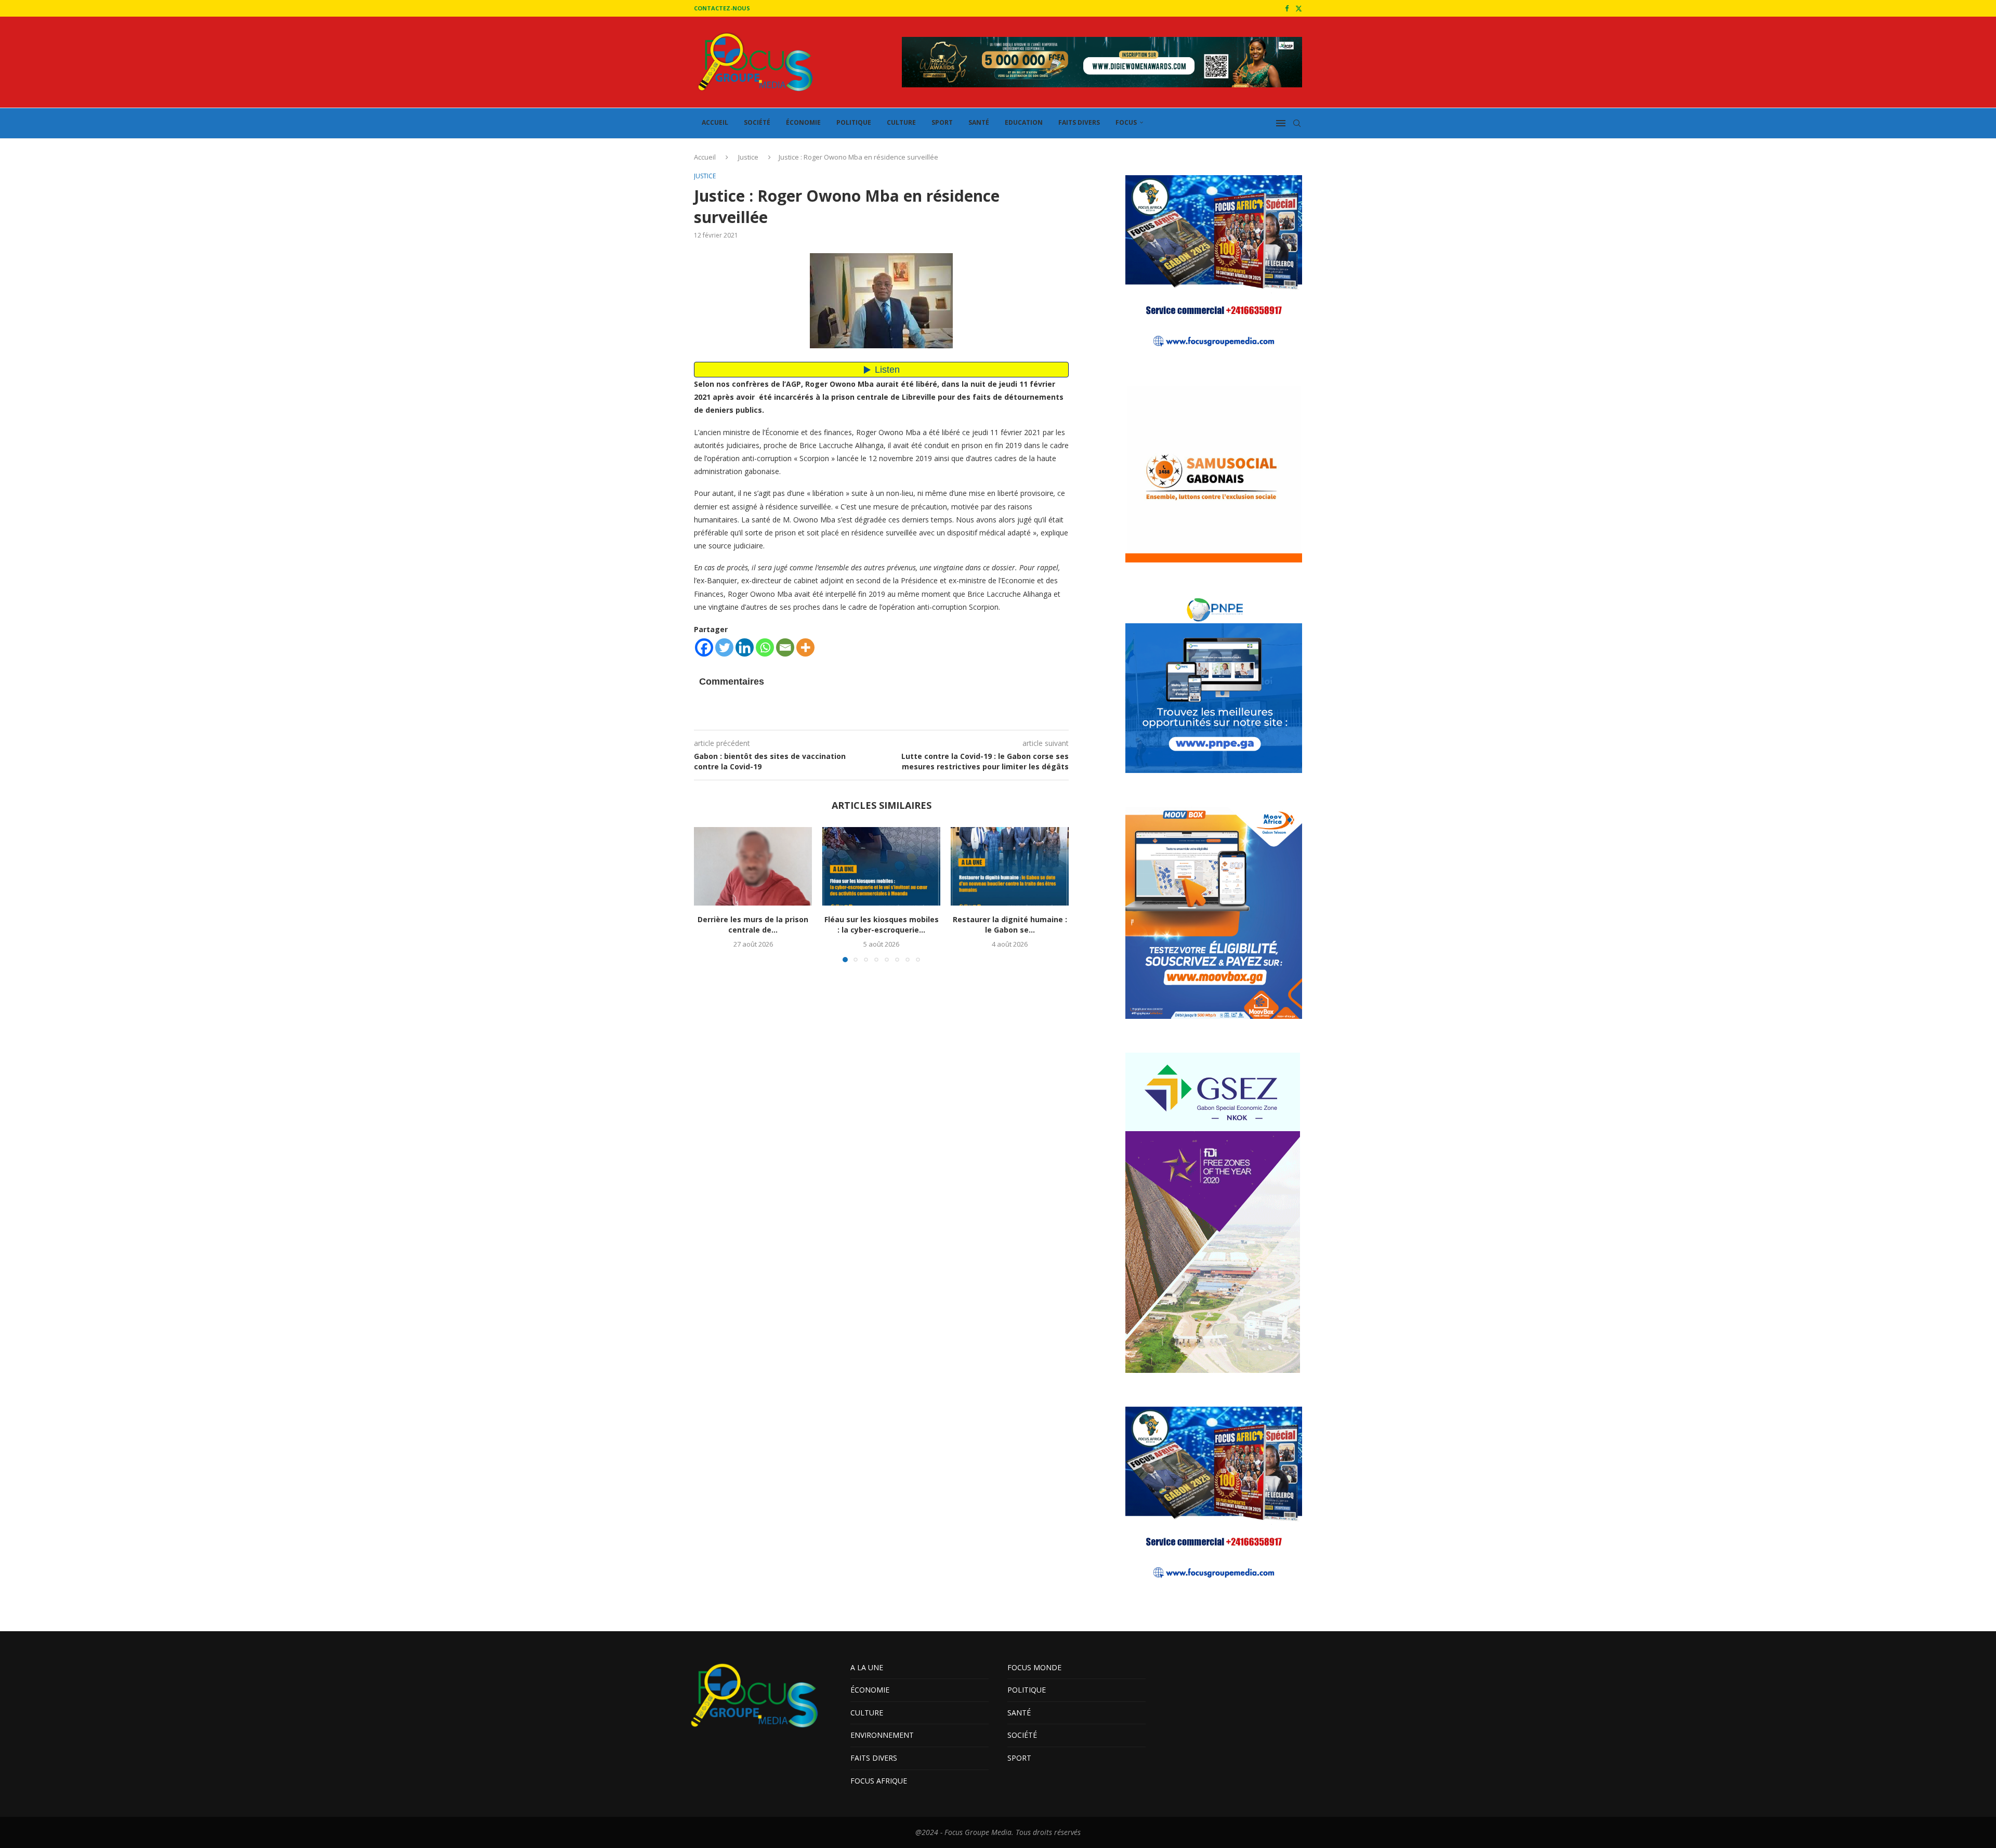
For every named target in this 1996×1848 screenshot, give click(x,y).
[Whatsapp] (765, 647)
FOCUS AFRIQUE (879, 1781)
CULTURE (901, 122)
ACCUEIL (715, 122)
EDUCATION (1024, 122)
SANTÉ (979, 122)
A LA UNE (867, 1667)
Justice (748, 157)
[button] (708, 894)
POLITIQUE (854, 122)
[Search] (1297, 123)
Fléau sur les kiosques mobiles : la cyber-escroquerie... (882, 925)
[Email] (785, 647)
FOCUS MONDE (1034, 1667)
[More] (805, 647)
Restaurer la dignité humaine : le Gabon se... (1010, 925)
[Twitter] (1299, 8)
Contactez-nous (722, 8)
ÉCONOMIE (803, 122)
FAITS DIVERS (1079, 122)
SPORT (942, 122)
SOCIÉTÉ (757, 122)
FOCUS (1126, 122)
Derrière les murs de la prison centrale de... (753, 925)
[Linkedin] (745, 647)
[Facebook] (1287, 8)
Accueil (705, 157)
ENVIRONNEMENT (882, 1735)
